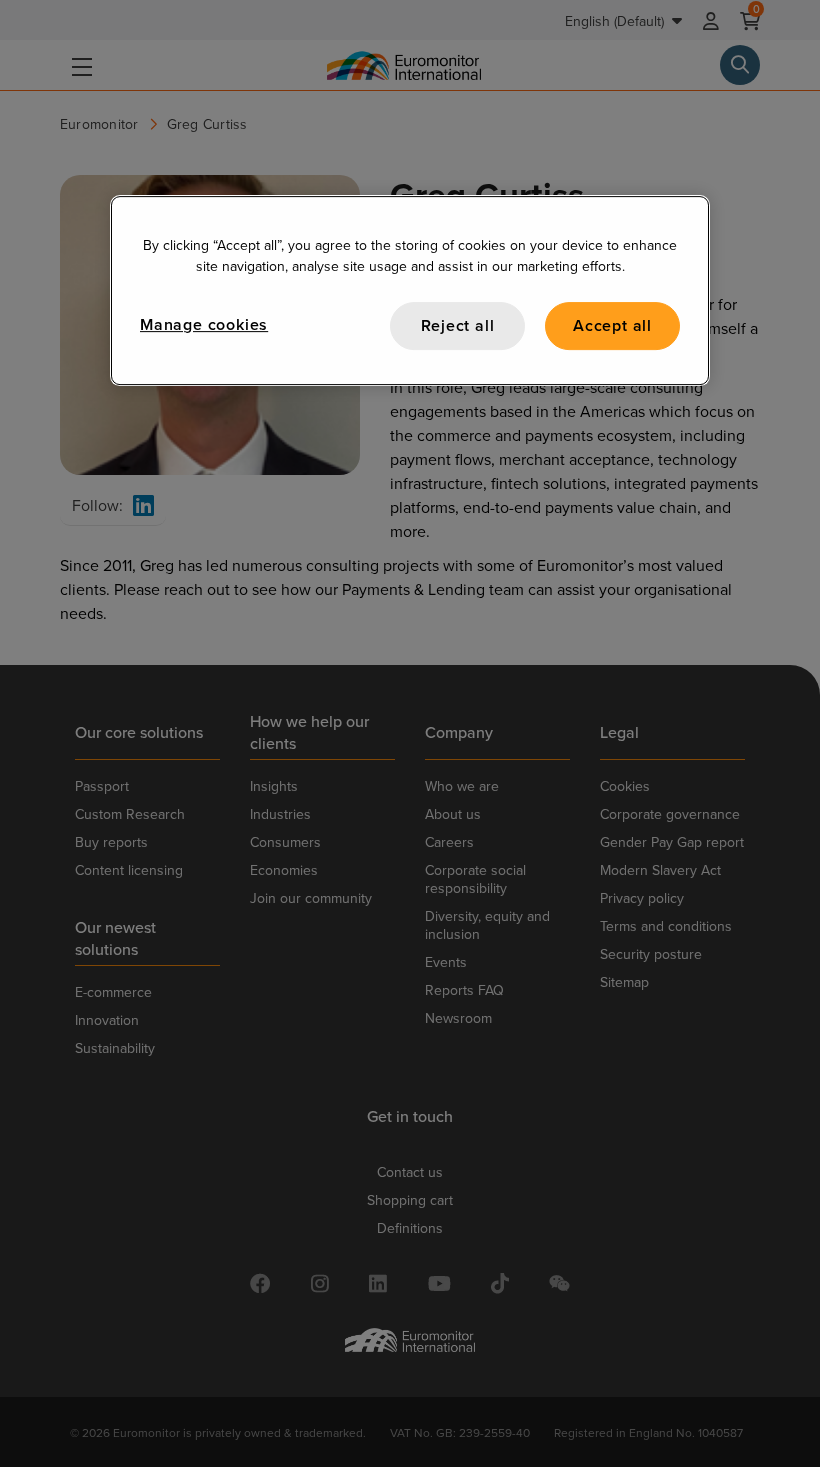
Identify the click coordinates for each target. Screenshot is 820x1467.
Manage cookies (204, 324)
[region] (410, 290)
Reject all (458, 325)
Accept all (612, 325)
